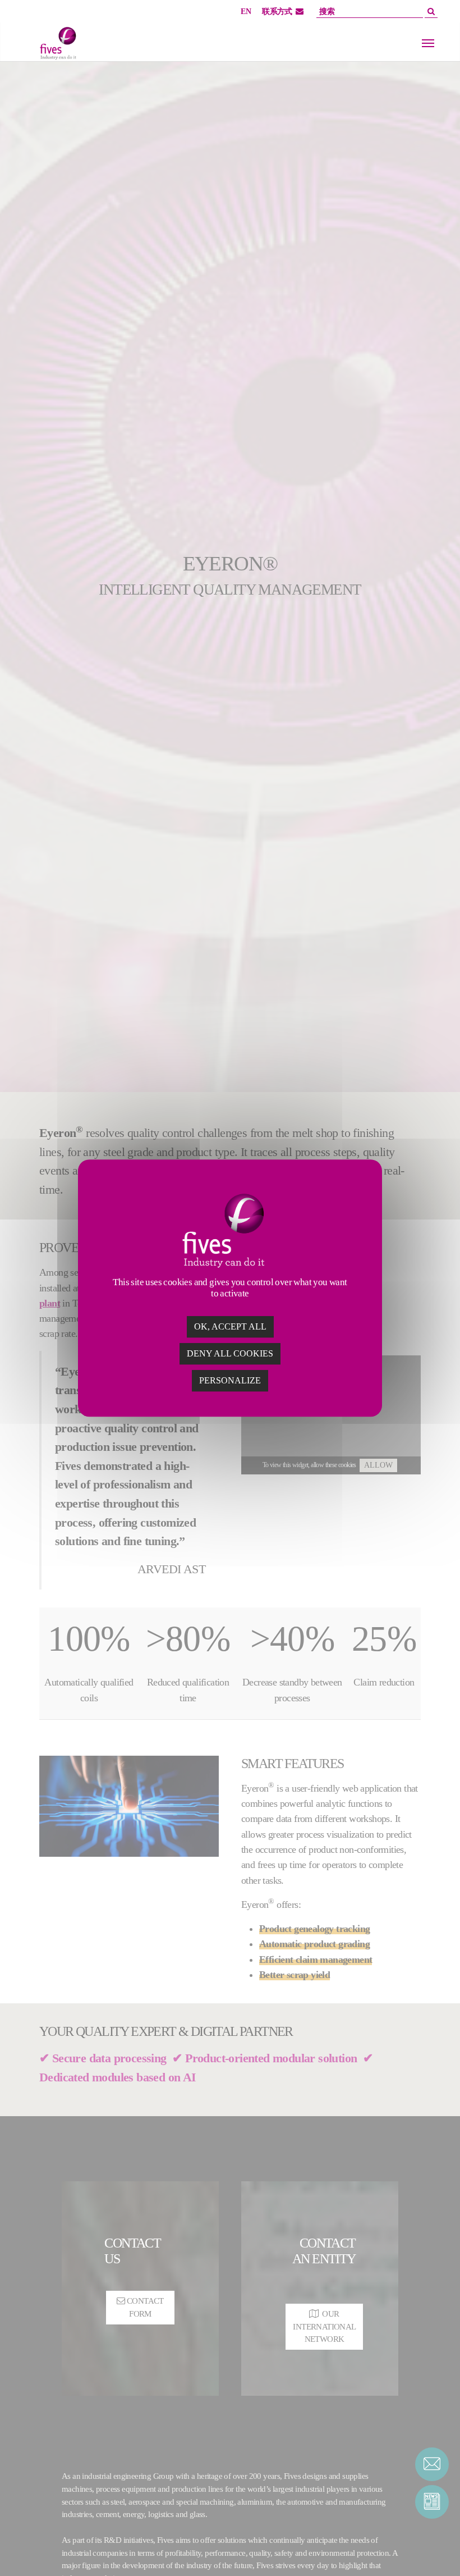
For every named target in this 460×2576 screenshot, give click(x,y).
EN (246, 12)
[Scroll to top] (432, 2548)
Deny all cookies (230, 1353)
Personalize (230, 1380)
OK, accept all (230, 1326)
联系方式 (277, 12)
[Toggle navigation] (428, 43)
